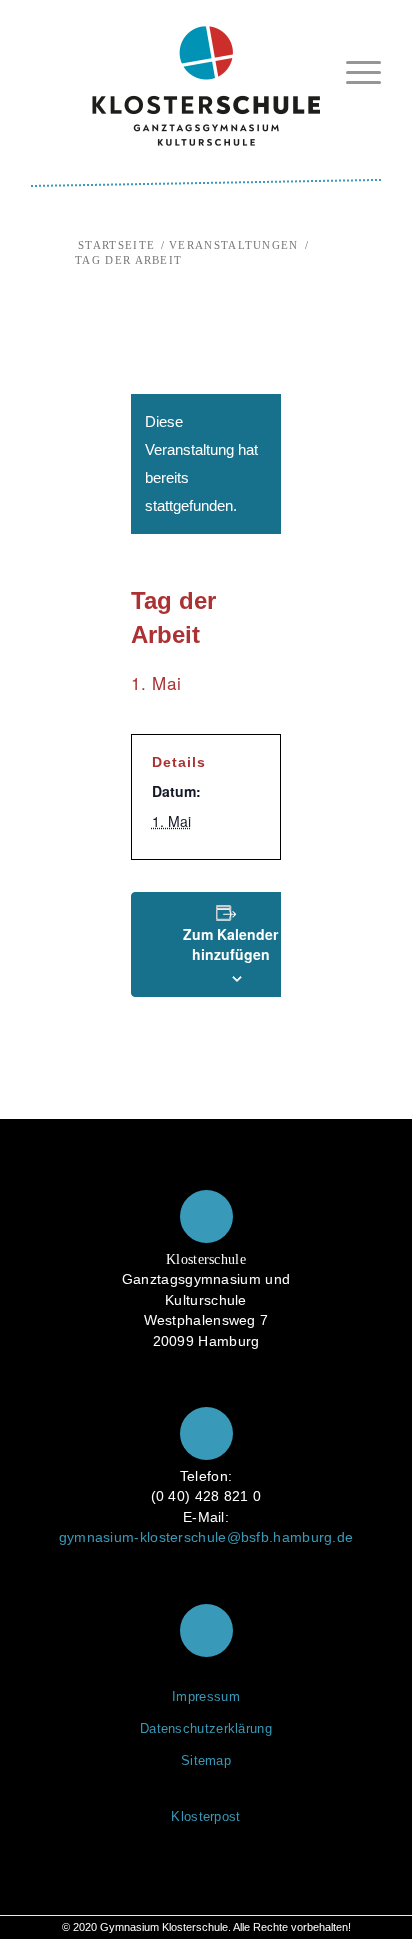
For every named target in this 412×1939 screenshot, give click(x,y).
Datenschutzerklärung (206, 1728)
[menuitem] (353, 71)
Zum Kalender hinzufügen (230, 944)
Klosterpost (205, 1816)
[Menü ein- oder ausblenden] (353, 68)
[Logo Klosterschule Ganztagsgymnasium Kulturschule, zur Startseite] (206, 78)
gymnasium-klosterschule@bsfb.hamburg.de (206, 1537)
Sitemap (206, 1760)
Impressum (206, 1696)
